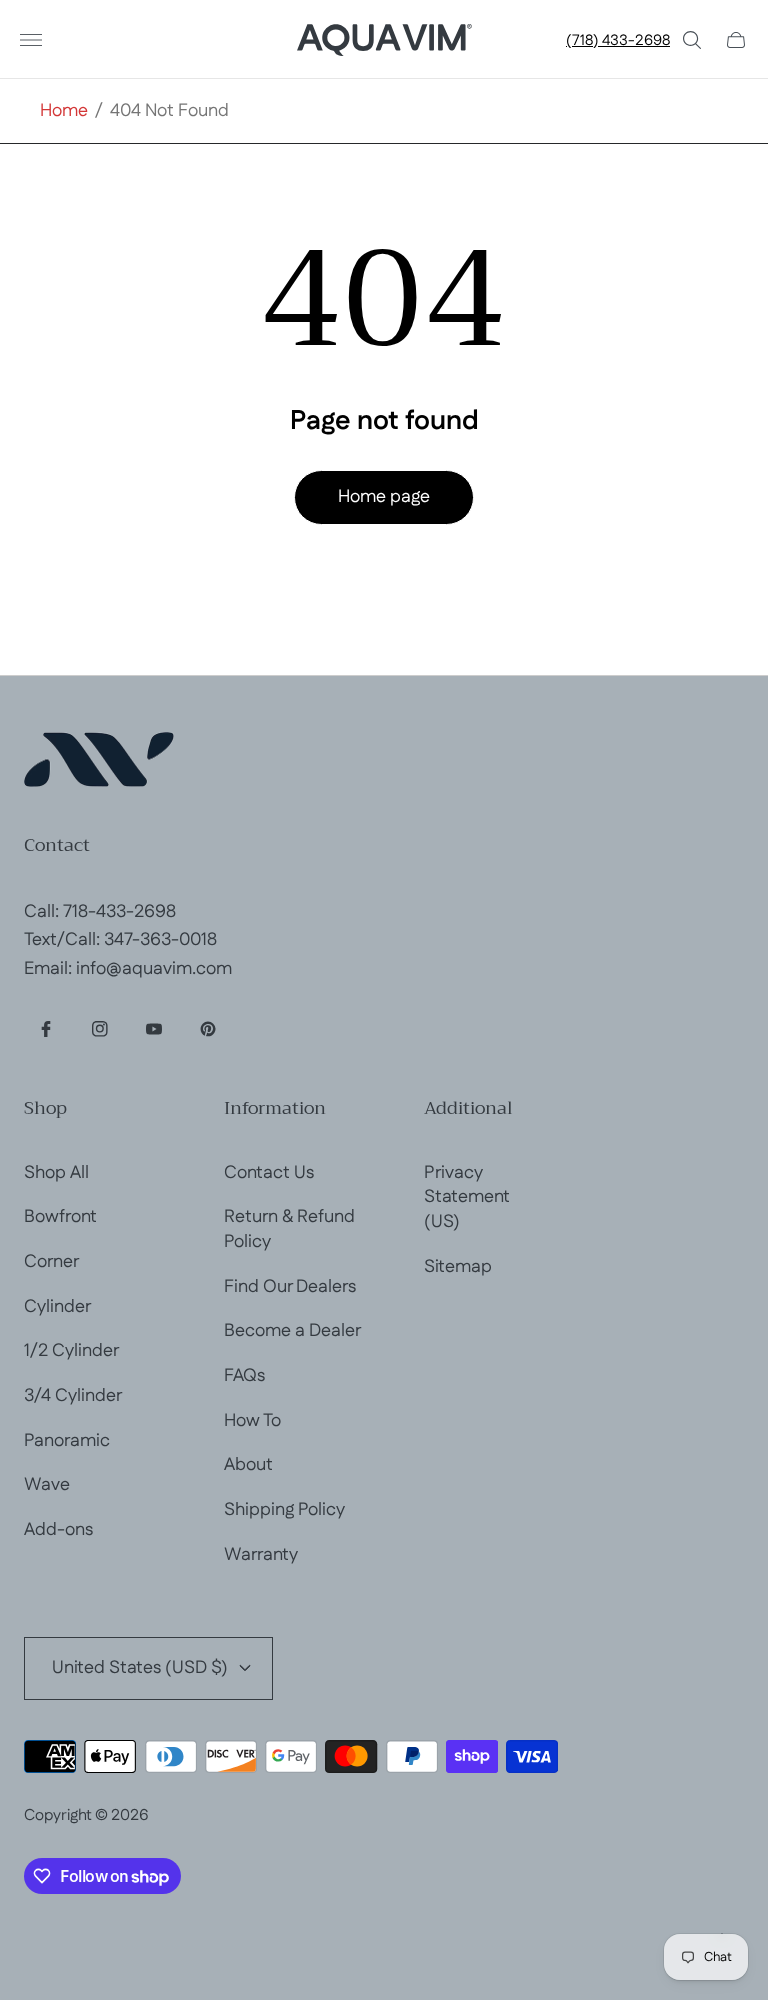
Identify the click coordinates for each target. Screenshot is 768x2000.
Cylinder (57, 1307)
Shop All (56, 1173)
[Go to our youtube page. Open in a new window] (154, 1029)
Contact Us (269, 1173)
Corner (51, 1262)
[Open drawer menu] (31, 40)
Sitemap (458, 1267)
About (248, 1465)
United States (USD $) (140, 1668)
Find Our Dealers (290, 1287)
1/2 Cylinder (71, 1351)
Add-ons (58, 1530)
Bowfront (60, 1217)
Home (64, 111)
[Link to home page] (99, 762)
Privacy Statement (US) (467, 1197)
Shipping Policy (284, 1510)
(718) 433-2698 (618, 40)
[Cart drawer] (736, 40)
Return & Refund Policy (289, 1229)
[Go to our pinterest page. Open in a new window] (208, 1029)
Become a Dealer (292, 1331)
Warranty (261, 1555)
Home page (384, 497)
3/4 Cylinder (73, 1396)
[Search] (692, 40)
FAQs (244, 1376)
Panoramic (67, 1441)
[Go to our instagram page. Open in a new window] (100, 1029)
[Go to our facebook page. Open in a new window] (46, 1029)
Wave (47, 1485)
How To (252, 1421)
